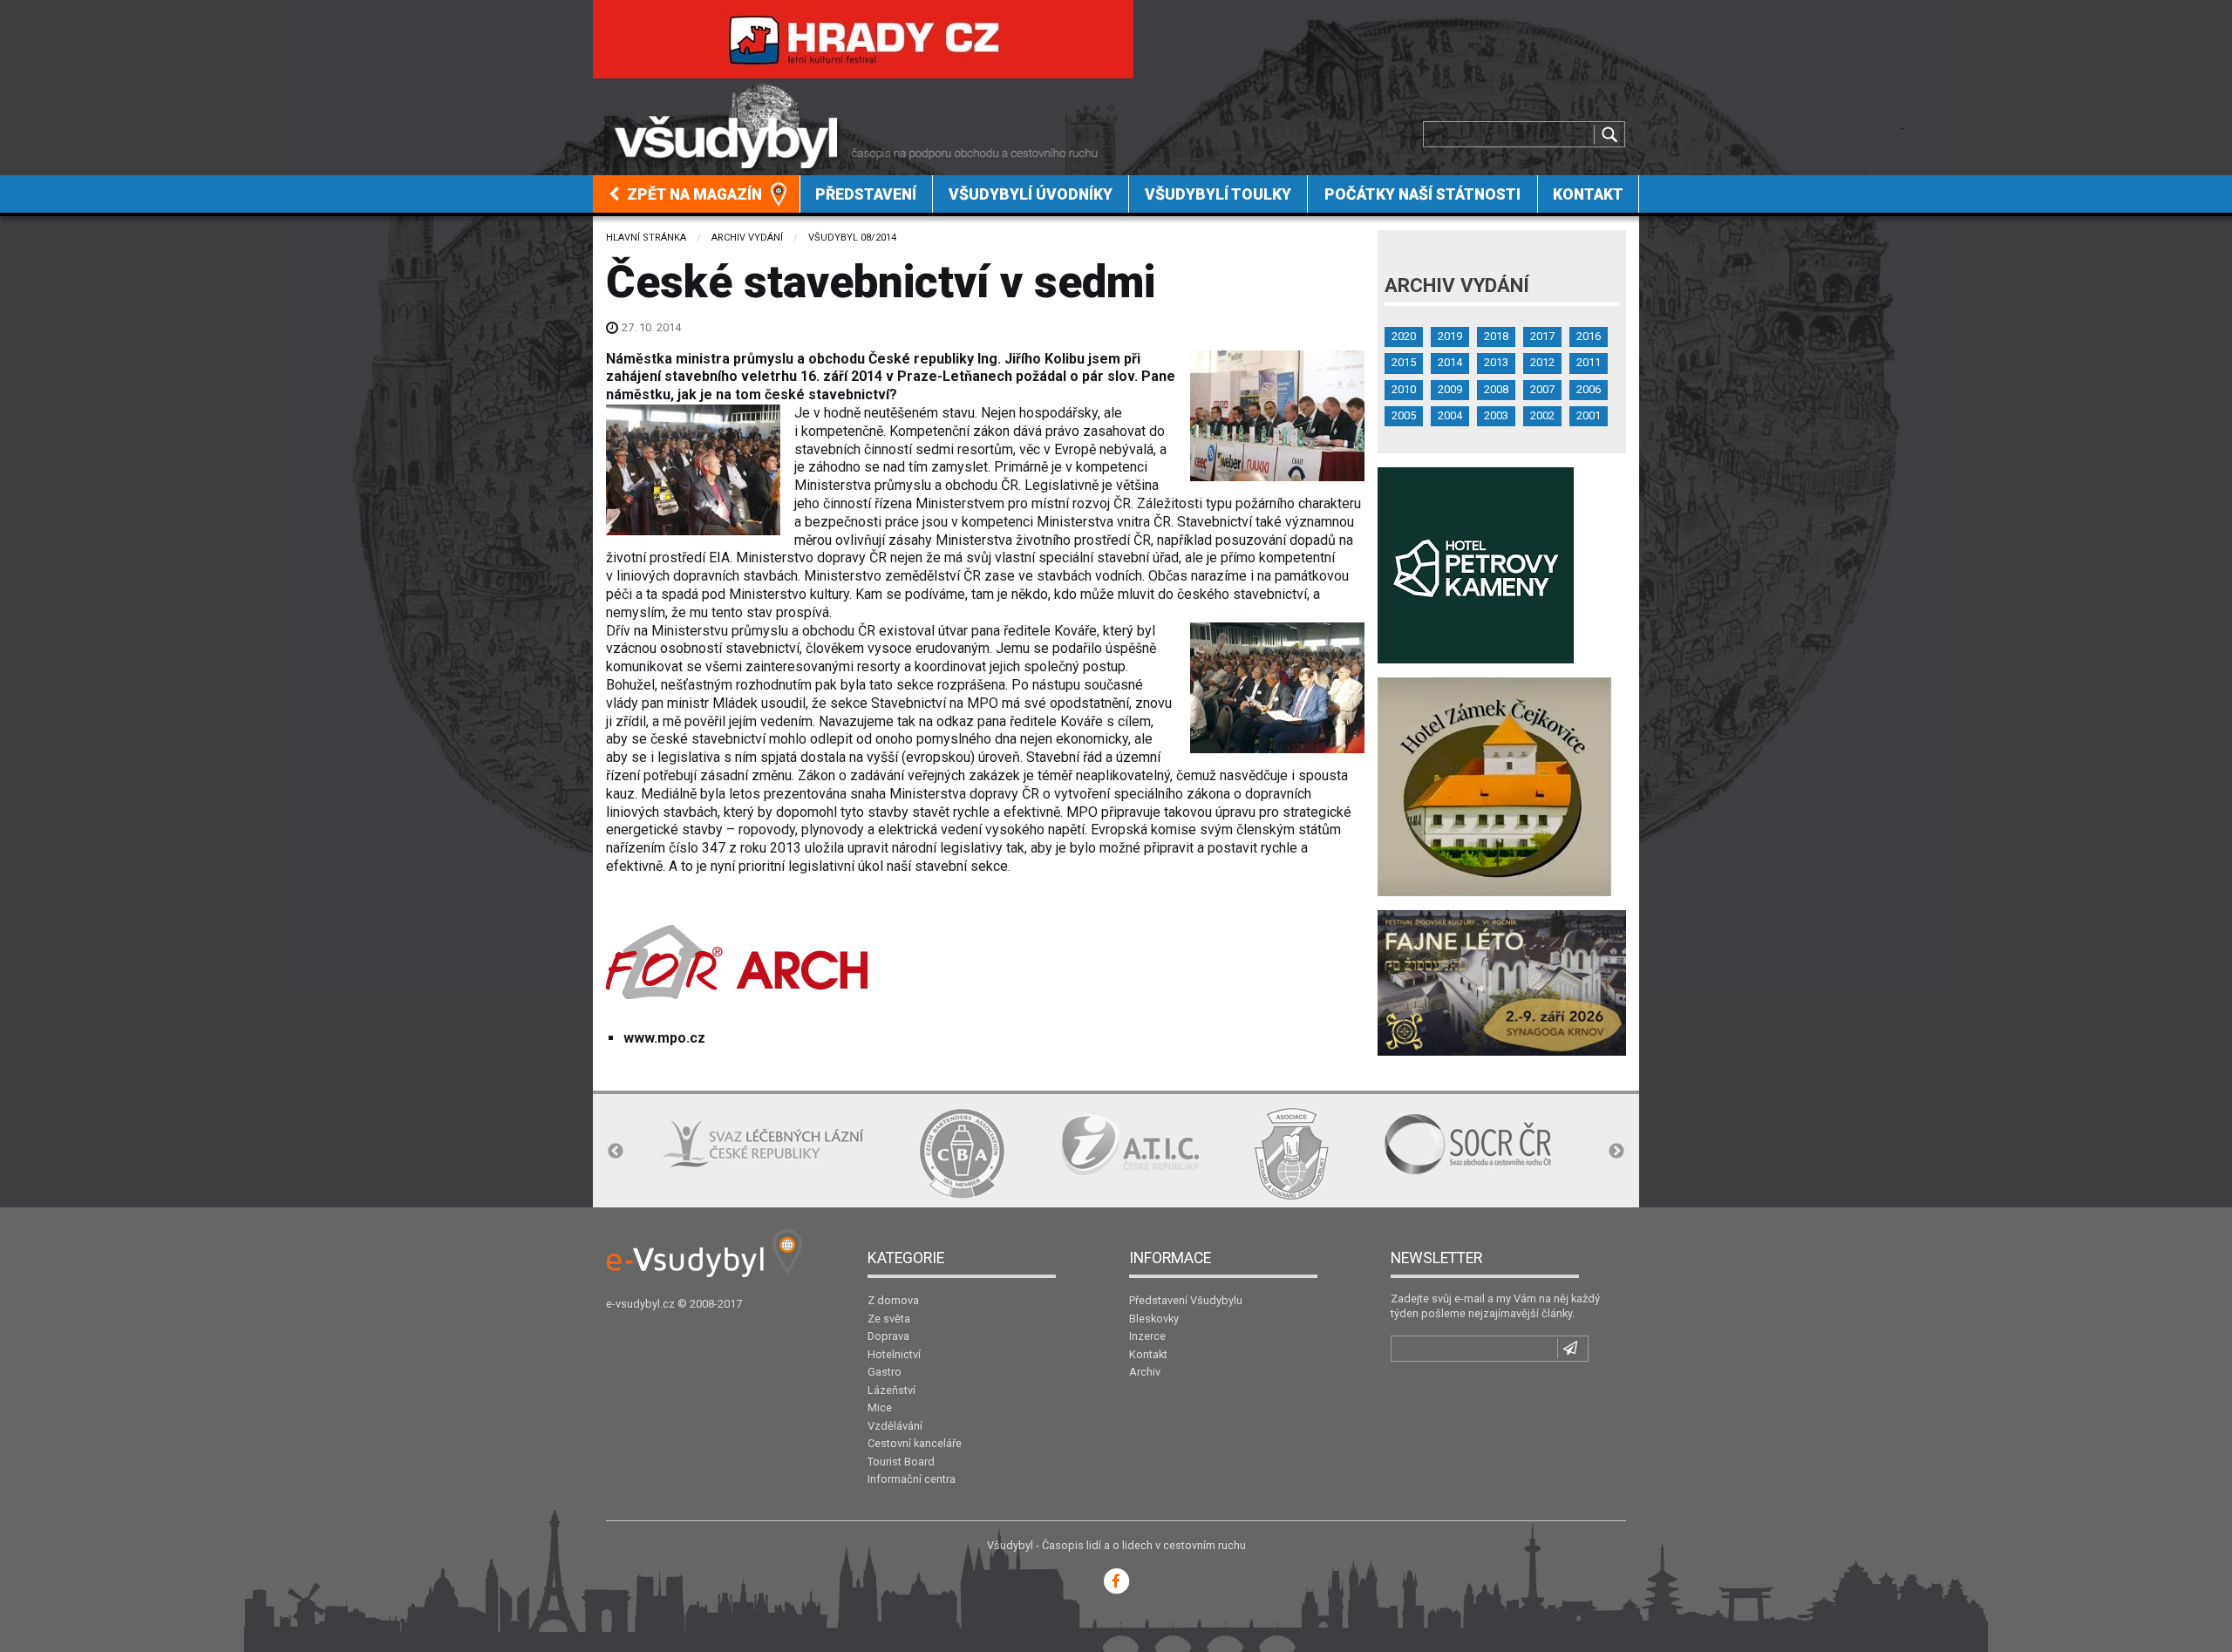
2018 (1496, 336)
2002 (1542, 415)
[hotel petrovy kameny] (1476, 564)
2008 (1496, 389)
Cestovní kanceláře (915, 1443)
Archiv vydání (747, 238)
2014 (1450, 362)
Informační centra (912, 1479)
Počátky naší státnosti (1422, 194)
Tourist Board (901, 1462)
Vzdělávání (895, 1426)
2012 (1542, 362)
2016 (1589, 336)
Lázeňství (891, 1390)
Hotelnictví (894, 1354)
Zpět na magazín (693, 194)
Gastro (885, 1372)
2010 (1404, 389)
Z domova (893, 1300)
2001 (1589, 415)
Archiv (1145, 1372)
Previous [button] (616, 1152)
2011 (1589, 362)
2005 (1404, 415)
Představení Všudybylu (1186, 1300)
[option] (763, 1144)
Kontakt (1588, 194)
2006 (1589, 389)
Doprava (888, 1336)
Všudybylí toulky (1218, 194)
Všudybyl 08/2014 (852, 238)
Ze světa (889, 1319)
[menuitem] (697, 194)
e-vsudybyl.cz (640, 1304)
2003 (1496, 415)
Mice (880, 1407)
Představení (866, 194)
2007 (1542, 389)
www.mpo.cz (664, 1038)
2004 (1450, 415)
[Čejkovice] (1494, 786)
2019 (1450, 336)
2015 (1404, 362)
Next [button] (1616, 1152)
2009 (1450, 389)
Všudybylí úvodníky (1031, 194)
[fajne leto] (1502, 982)
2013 (1496, 362)
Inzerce (1147, 1336)
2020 (1404, 336)
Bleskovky (1154, 1319)
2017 (1542, 336)
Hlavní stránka (646, 238)
